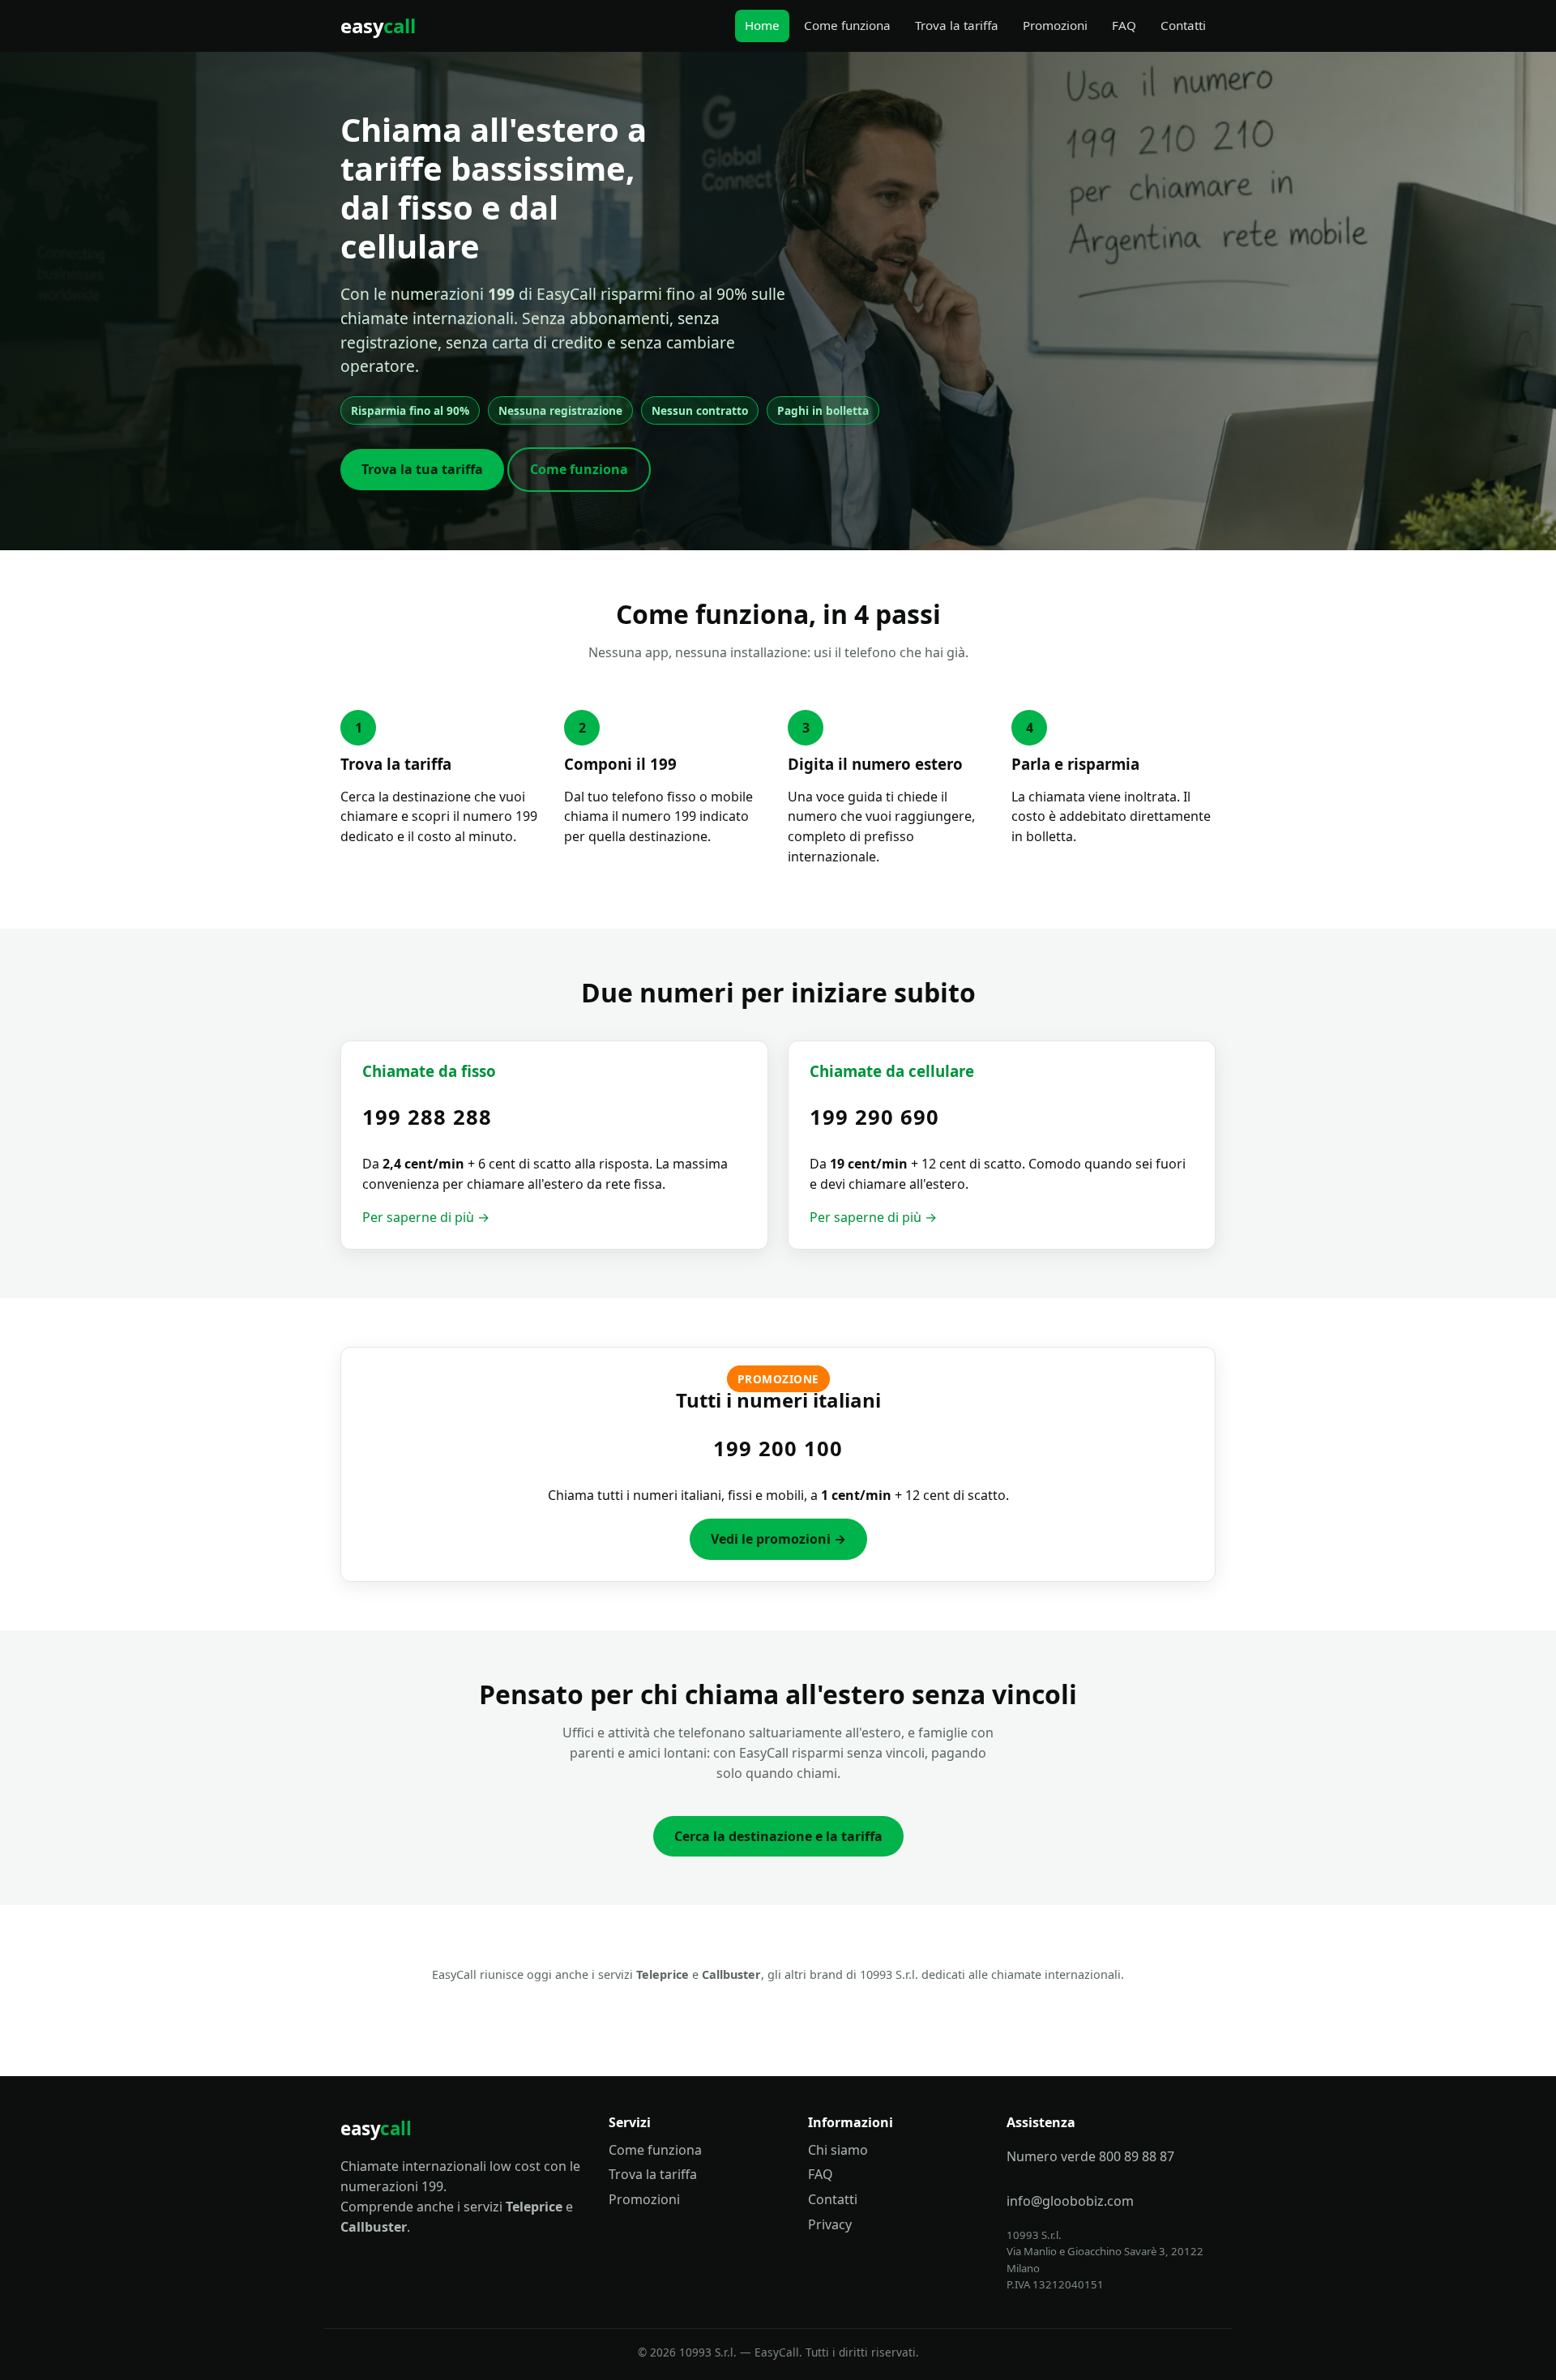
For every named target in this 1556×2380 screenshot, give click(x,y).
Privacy (830, 2224)
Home (762, 25)
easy (378, 26)
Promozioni (1055, 25)
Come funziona (847, 25)
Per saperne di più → (426, 1217)
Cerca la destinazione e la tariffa (778, 1836)
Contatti (1183, 25)
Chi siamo (838, 2150)
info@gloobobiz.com (1070, 2201)
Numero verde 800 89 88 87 (1090, 2156)
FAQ (1124, 25)
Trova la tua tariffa (422, 469)
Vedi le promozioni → (778, 1539)
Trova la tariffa (957, 25)
